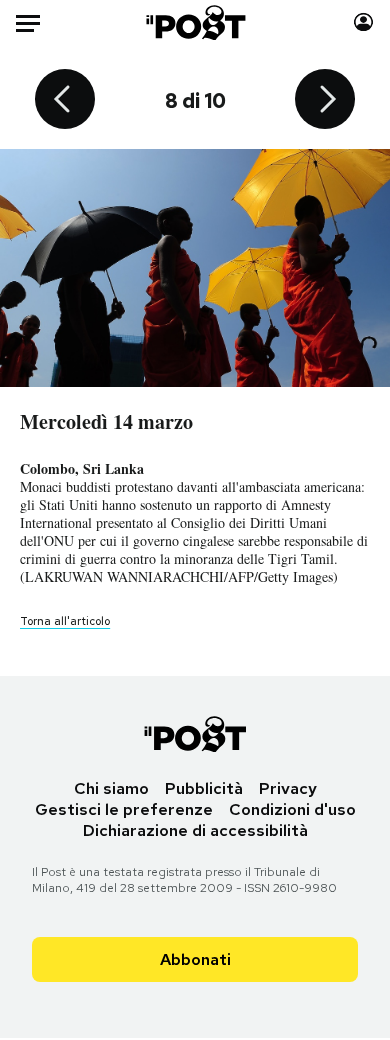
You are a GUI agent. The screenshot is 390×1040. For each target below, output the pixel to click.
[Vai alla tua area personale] (363, 22)
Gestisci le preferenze (124, 809)
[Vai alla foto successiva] (325, 101)
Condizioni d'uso (292, 809)
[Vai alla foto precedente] (65, 101)
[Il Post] (194, 22)
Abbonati (195, 959)
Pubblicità (204, 788)
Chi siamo (111, 788)
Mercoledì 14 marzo (106, 421)
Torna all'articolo (65, 621)
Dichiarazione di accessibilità (195, 830)
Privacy (288, 788)
